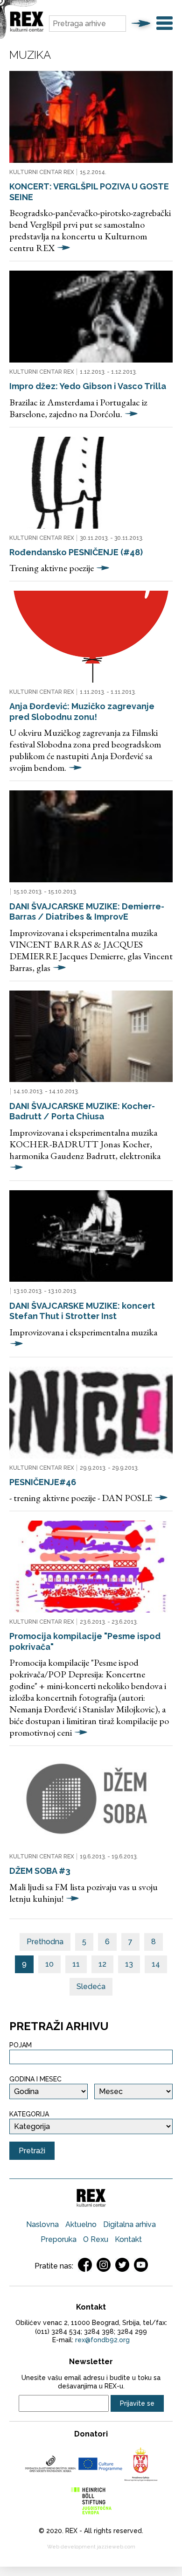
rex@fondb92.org (102, 2340)
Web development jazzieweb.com (91, 2547)
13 (129, 1964)
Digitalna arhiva (129, 2224)
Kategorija (29, 2114)
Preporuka (59, 2239)
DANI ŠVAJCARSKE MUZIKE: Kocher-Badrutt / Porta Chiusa (82, 1111)
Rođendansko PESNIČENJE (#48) (76, 552)
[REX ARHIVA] (27, 30)
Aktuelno (81, 2224)
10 (49, 1964)
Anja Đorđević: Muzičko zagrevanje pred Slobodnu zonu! (82, 712)
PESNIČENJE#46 (43, 1482)
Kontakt (128, 2239)
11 (76, 1964)
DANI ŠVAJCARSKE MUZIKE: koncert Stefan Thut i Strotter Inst (82, 1311)
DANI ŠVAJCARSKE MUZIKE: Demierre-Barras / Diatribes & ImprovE (87, 912)
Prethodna (45, 1942)
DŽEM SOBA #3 (40, 1871)
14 (156, 1964)
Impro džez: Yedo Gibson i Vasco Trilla (88, 386)
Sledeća (91, 1986)
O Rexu (96, 2239)
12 (102, 1964)
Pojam (21, 2045)
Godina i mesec (35, 2079)
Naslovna (42, 2224)
